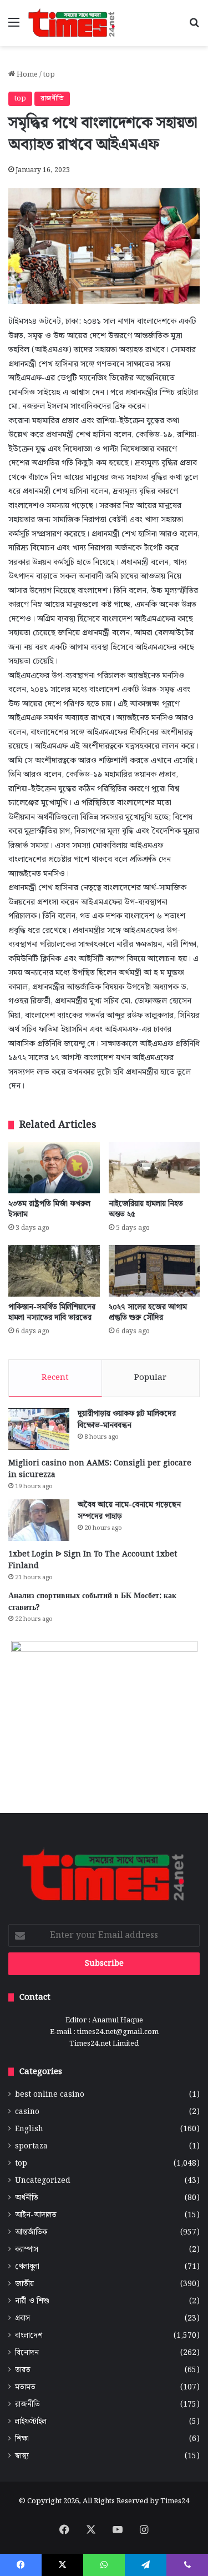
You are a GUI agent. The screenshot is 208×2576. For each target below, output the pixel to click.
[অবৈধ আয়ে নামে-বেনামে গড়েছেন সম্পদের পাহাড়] (39, 1520)
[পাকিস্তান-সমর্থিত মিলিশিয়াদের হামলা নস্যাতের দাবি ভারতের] (54, 1271)
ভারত (23, 2370)
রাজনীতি (52, 99)
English (29, 2129)
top (49, 75)
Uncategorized (43, 2181)
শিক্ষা (22, 2439)
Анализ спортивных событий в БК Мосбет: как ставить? (92, 1602)
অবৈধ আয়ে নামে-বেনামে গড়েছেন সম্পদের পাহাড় (129, 1511)
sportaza (31, 2146)
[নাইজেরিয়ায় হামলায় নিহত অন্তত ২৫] (154, 1168)
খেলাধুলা (27, 2267)
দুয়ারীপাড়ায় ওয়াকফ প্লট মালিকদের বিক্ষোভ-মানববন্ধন (127, 1420)
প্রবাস (22, 2319)
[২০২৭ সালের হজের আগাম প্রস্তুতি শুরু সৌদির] (154, 1271)
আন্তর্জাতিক (31, 2233)
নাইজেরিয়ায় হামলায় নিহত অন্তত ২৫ (146, 1209)
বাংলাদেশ (29, 2336)
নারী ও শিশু (32, 2301)
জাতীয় (24, 2284)
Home (26, 75)
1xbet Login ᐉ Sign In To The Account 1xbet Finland (93, 1560)
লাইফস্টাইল (31, 2422)
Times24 (175, 2501)
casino (27, 2112)
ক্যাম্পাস (27, 2250)
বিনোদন (27, 2353)
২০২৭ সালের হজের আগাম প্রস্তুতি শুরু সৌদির (148, 1312)
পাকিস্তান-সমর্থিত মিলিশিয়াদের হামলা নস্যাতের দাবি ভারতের (52, 1312)
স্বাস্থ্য (22, 2456)
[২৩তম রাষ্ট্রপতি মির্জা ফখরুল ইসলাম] (54, 1168)
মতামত (25, 2387)
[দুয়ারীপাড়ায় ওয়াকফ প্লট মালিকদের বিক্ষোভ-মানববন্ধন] (39, 1429)
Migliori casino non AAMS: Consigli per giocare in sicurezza (100, 1469)
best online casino (50, 2095)
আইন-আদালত (36, 2215)
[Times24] (72, 23)
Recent (55, 1378)
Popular (150, 1378)
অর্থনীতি (27, 2198)
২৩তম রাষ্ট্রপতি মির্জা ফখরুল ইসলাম (49, 1209)
